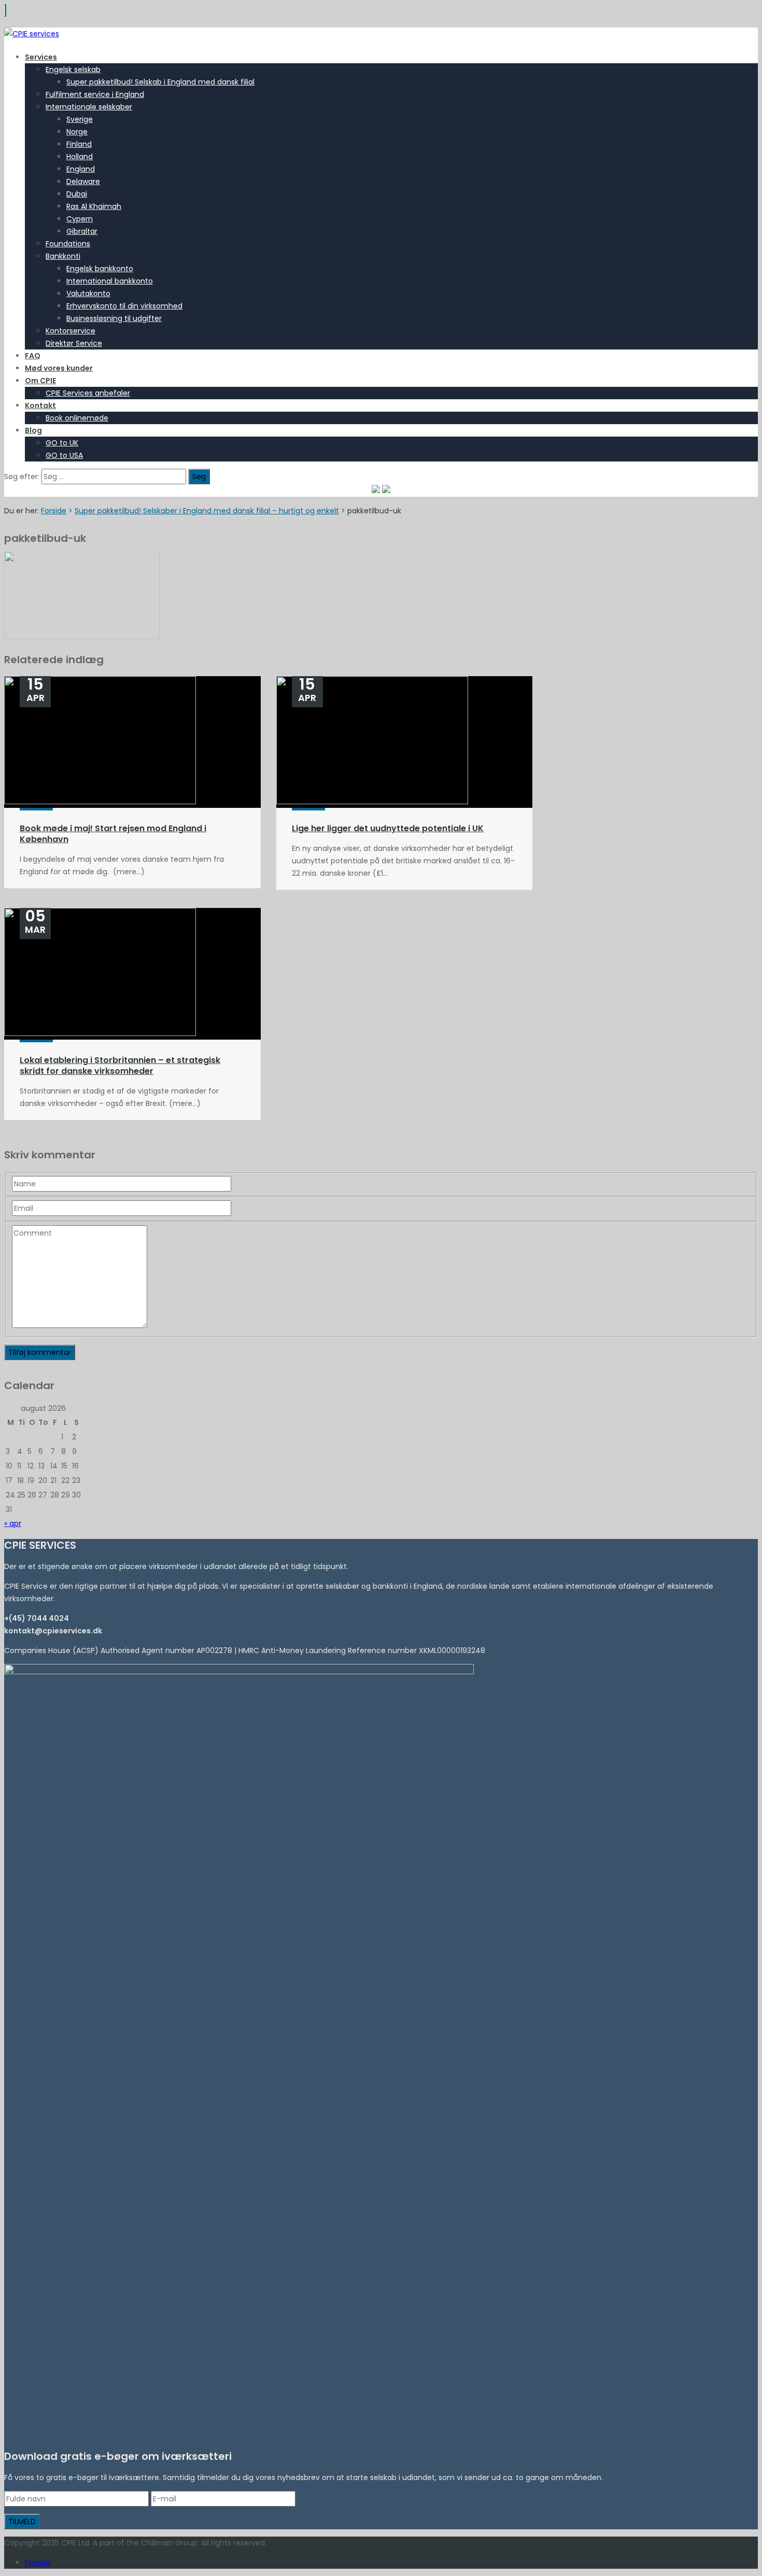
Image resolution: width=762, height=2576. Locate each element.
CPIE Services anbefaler (88, 393)
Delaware (83, 181)
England (81, 169)
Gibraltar (82, 231)
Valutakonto (88, 293)
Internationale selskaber (89, 107)
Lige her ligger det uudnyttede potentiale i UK (388, 828)
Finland (79, 144)
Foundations (68, 244)
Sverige (80, 119)
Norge (77, 132)
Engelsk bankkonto (100, 269)
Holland (80, 157)
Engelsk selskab (73, 69)
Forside (54, 511)
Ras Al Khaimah (94, 206)
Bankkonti (63, 256)
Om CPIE (40, 381)
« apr (13, 1523)
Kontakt (40, 405)
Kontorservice (70, 331)
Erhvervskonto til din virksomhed (124, 306)
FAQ (33, 356)
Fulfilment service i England (95, 94)
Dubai (77, 194)
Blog (33, 430)
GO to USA (64, 455)
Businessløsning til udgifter (114, 318)
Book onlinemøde (77, 418)
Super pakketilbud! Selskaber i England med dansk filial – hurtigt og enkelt (207, 511)
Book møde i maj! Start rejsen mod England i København (113, 834)
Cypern (80, 219)
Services (41, 57)
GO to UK (62, 443)
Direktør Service (74, 343)
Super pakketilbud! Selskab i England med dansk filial (160, 82)
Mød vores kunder (59, 368)
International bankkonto (110, 281)
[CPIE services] (32, 34)
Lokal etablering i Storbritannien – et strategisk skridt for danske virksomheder (120, 1066)
